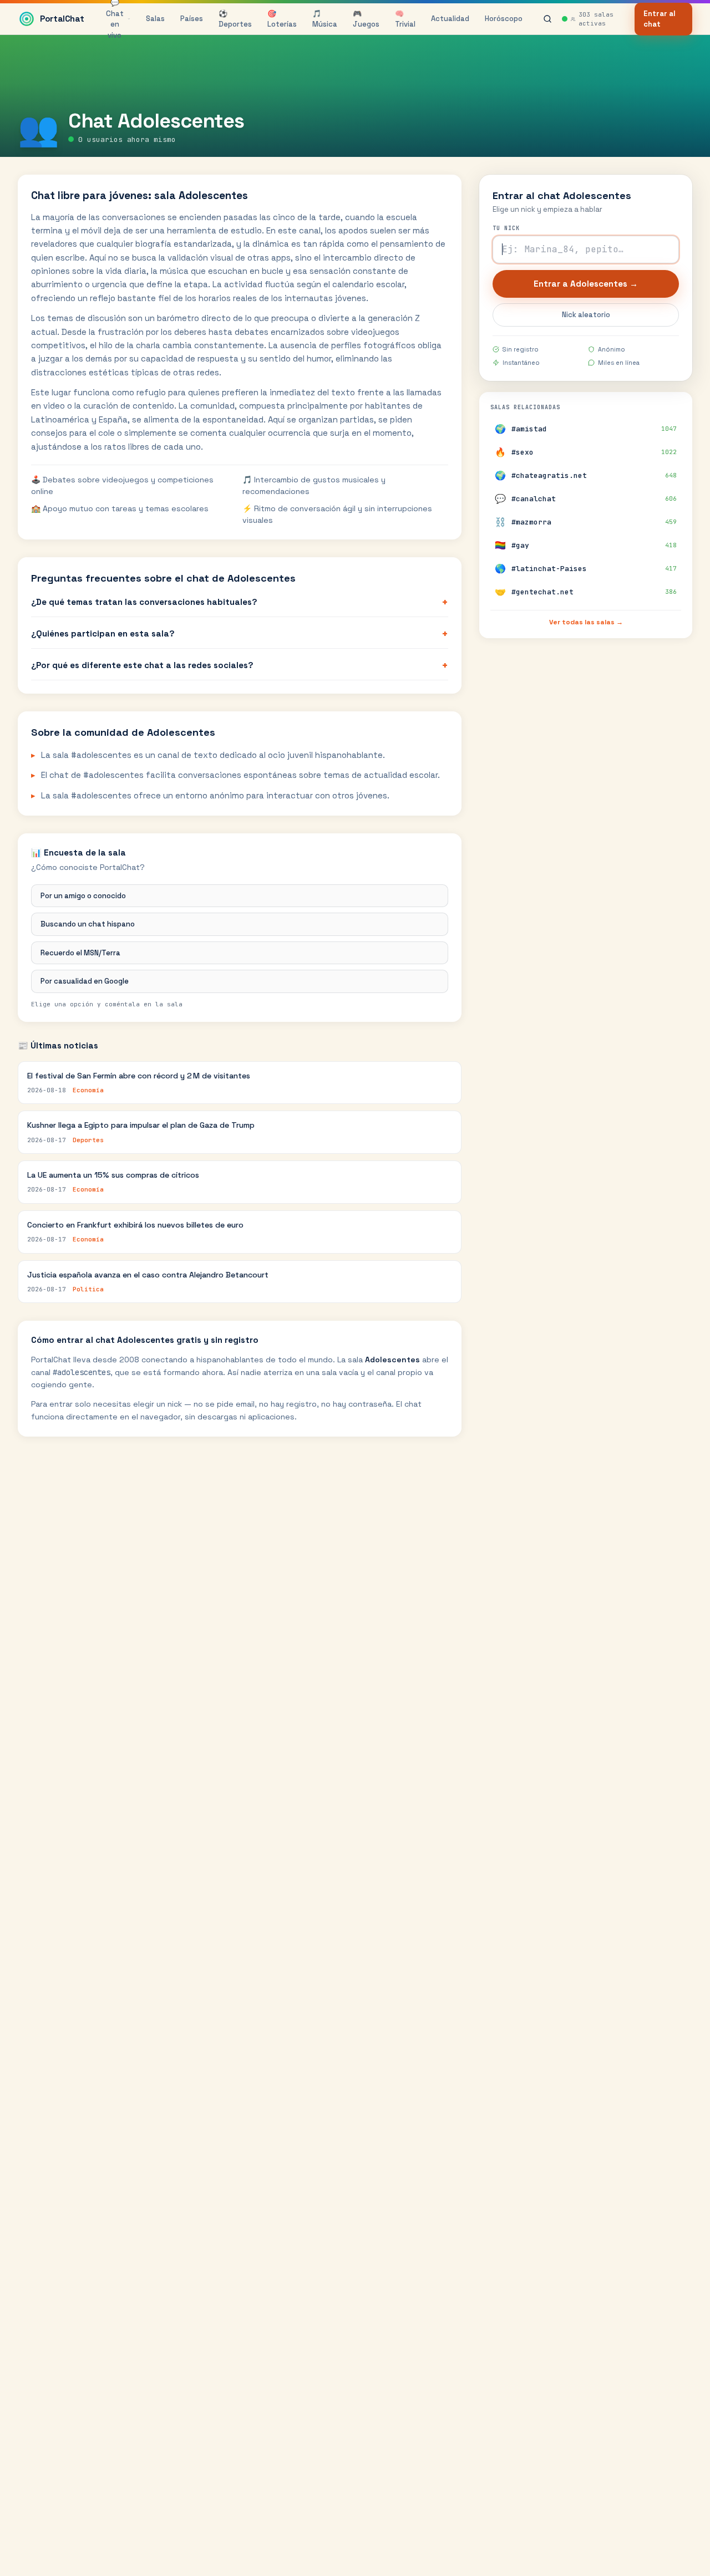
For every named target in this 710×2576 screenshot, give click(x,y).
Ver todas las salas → (586, 622)
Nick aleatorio (586, 315)
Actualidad (450, 19)
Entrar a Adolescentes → (586, 284)
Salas (155, 19)
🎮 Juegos (366, 19)
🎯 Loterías (282, 19)
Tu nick (506, 228)
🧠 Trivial (405, 19)
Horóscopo (504, 19)
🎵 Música (325, 19)
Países (192, 19)
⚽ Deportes (235, 19)
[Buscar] (547, 19)
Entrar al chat (660, 19)
